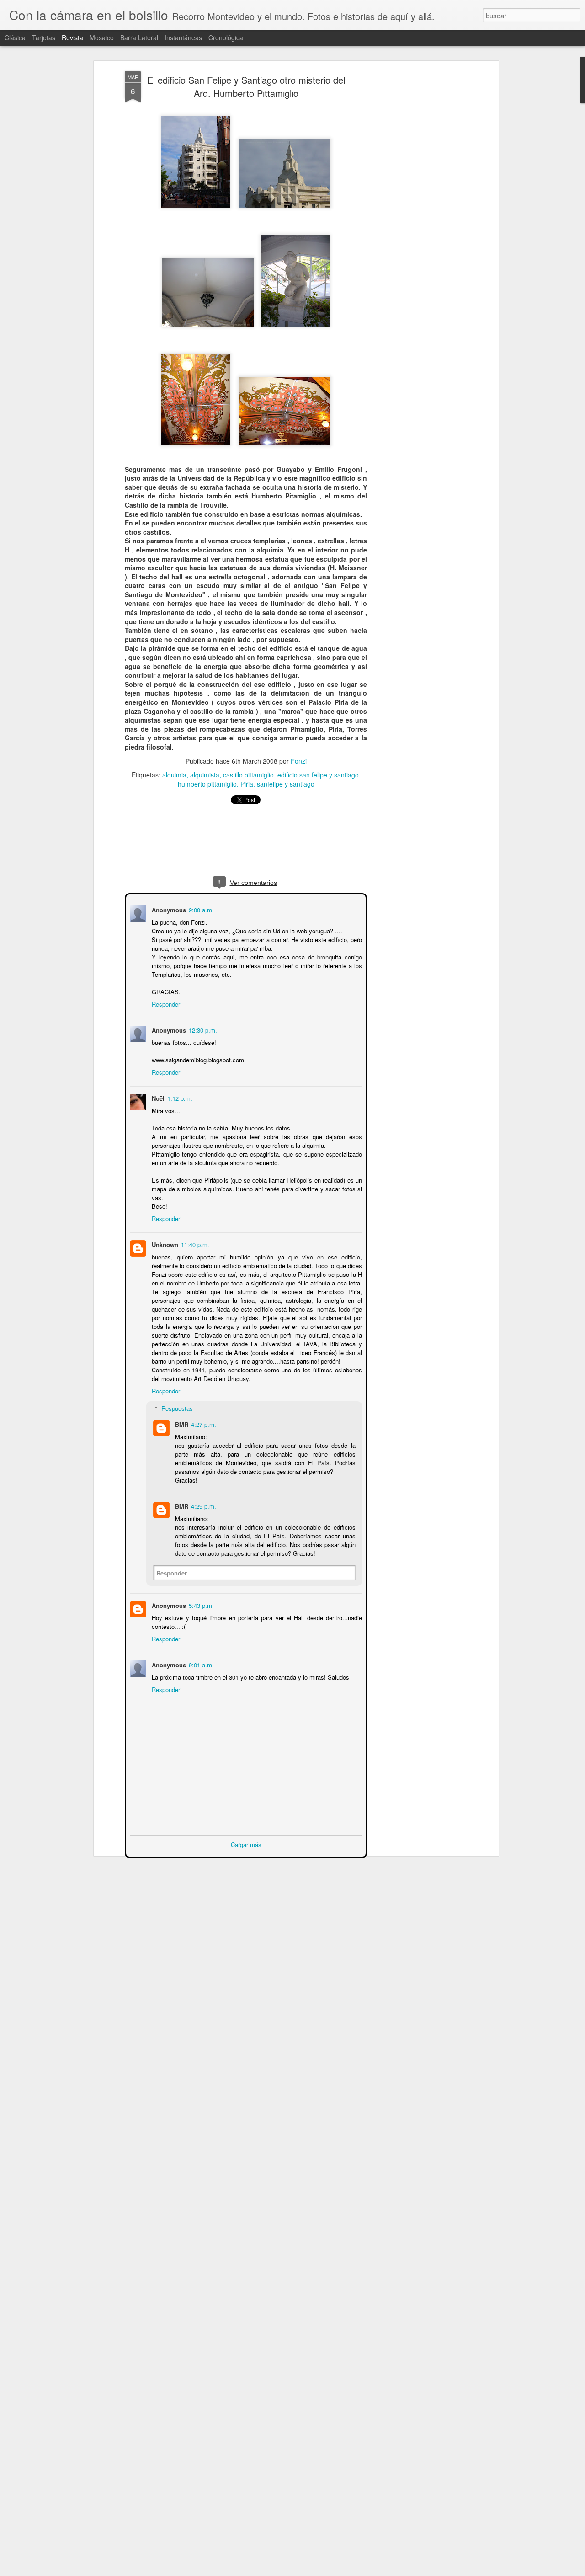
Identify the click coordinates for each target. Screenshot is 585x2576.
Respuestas (176, 1407)
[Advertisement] (417, 215)
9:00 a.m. (200, 909)
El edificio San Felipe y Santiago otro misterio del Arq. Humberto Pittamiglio (246, 86)
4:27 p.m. (203, 1423)
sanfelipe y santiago (286, 784)
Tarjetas (44, 37)
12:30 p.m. (202, 1029)
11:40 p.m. (194, 1244)
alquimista (205, 775)
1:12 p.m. (179, 1097)
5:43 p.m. (200, 1604)
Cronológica (226, 37)
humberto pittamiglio (207, 784)
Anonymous (168, 1604)
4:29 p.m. (203, 1505)
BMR (181, 1423)
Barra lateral (139, 37)
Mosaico (102, 37)
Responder (165, 1003)
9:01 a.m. (200, 1664)
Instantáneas (183, 37)
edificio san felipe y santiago (318, 775)
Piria (247, 784)
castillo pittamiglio (248, 775)
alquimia (174, 775)
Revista (72, 37)
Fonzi (299, 761)
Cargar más (246, 1844)
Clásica (15, 37)
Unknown (164, 1244)
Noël (157, 1097)
